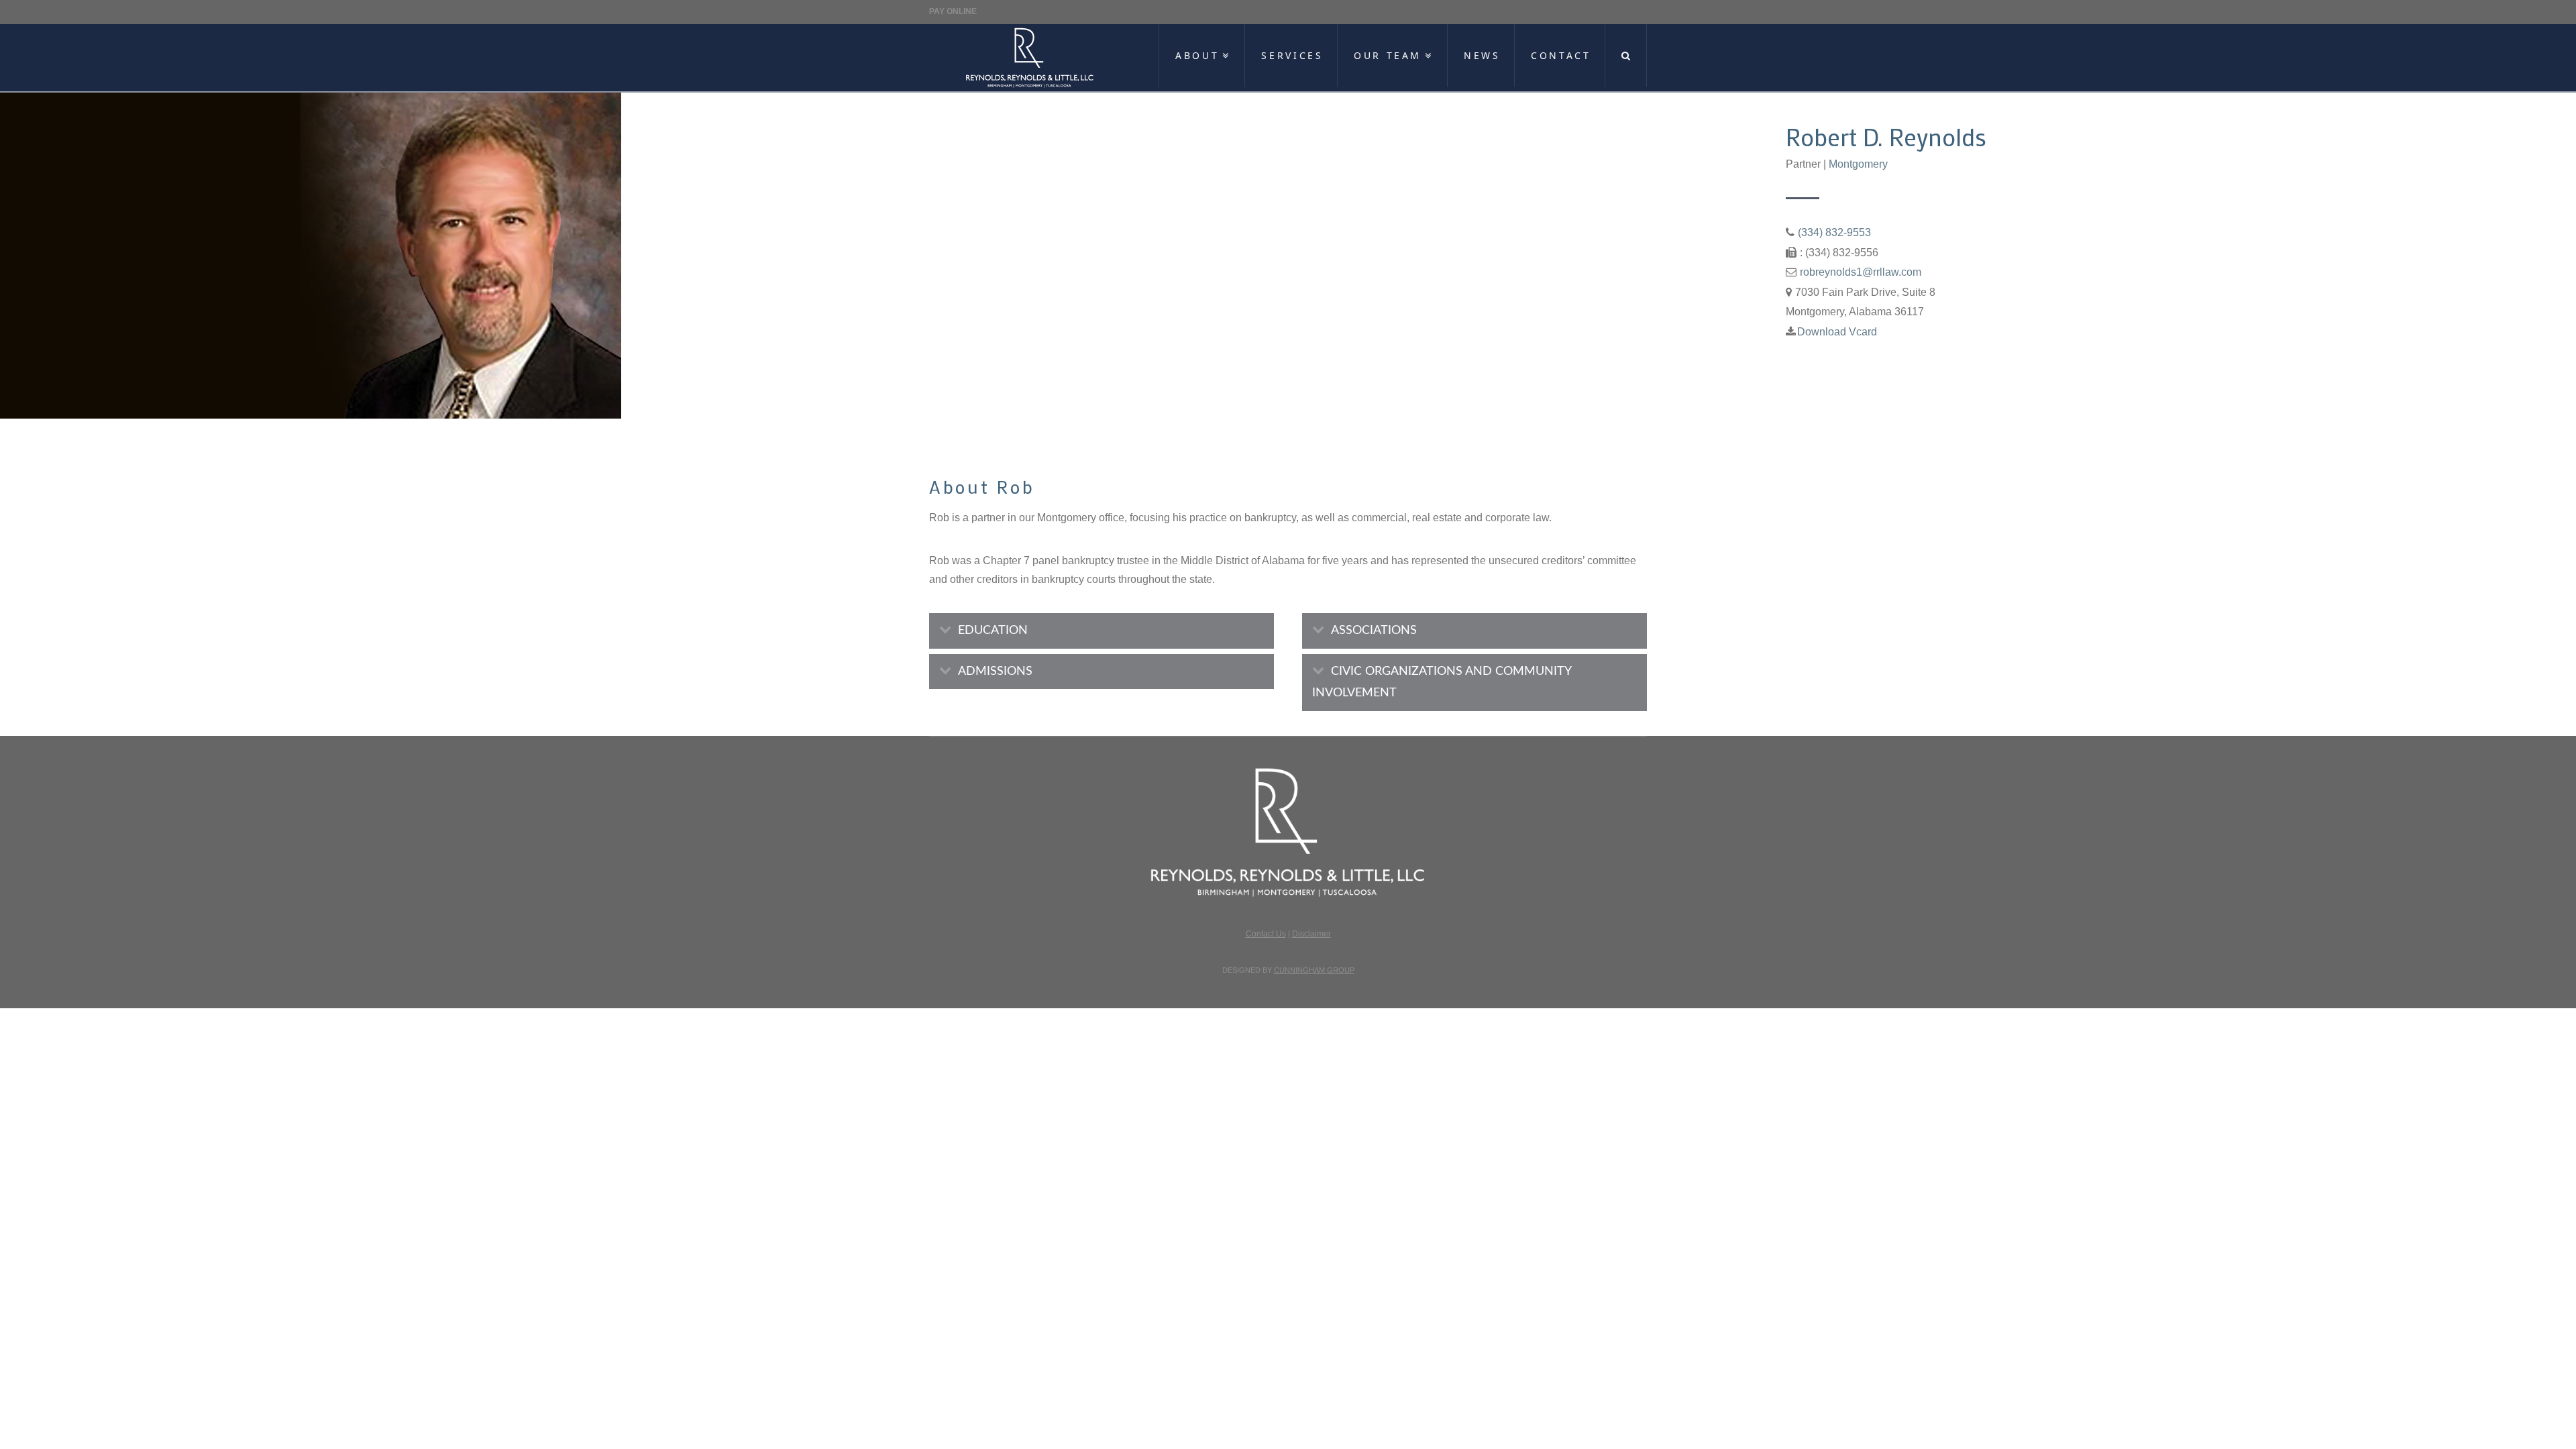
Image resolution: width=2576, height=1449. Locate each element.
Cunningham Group (1314, 970)
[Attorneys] (1030, 58)
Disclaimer (1311, 934)
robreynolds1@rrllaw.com (1861, 272)
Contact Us (1266, 934)
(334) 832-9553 (1834, 232)
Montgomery (1858, 164)
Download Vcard (1837, 332)
